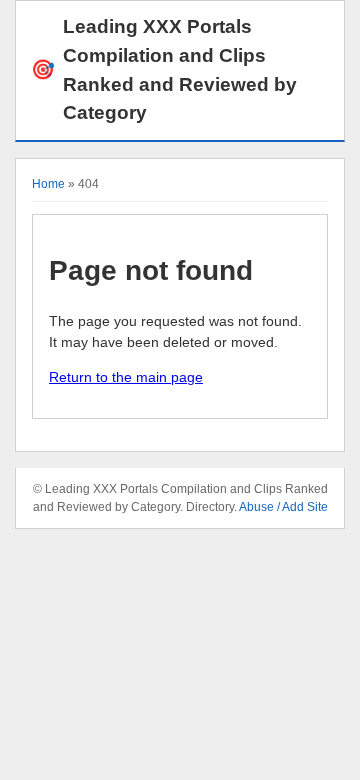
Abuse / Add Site (283, 507)
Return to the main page (126, 377)
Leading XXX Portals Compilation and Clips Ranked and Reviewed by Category (164, 69)
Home (48, 184)
